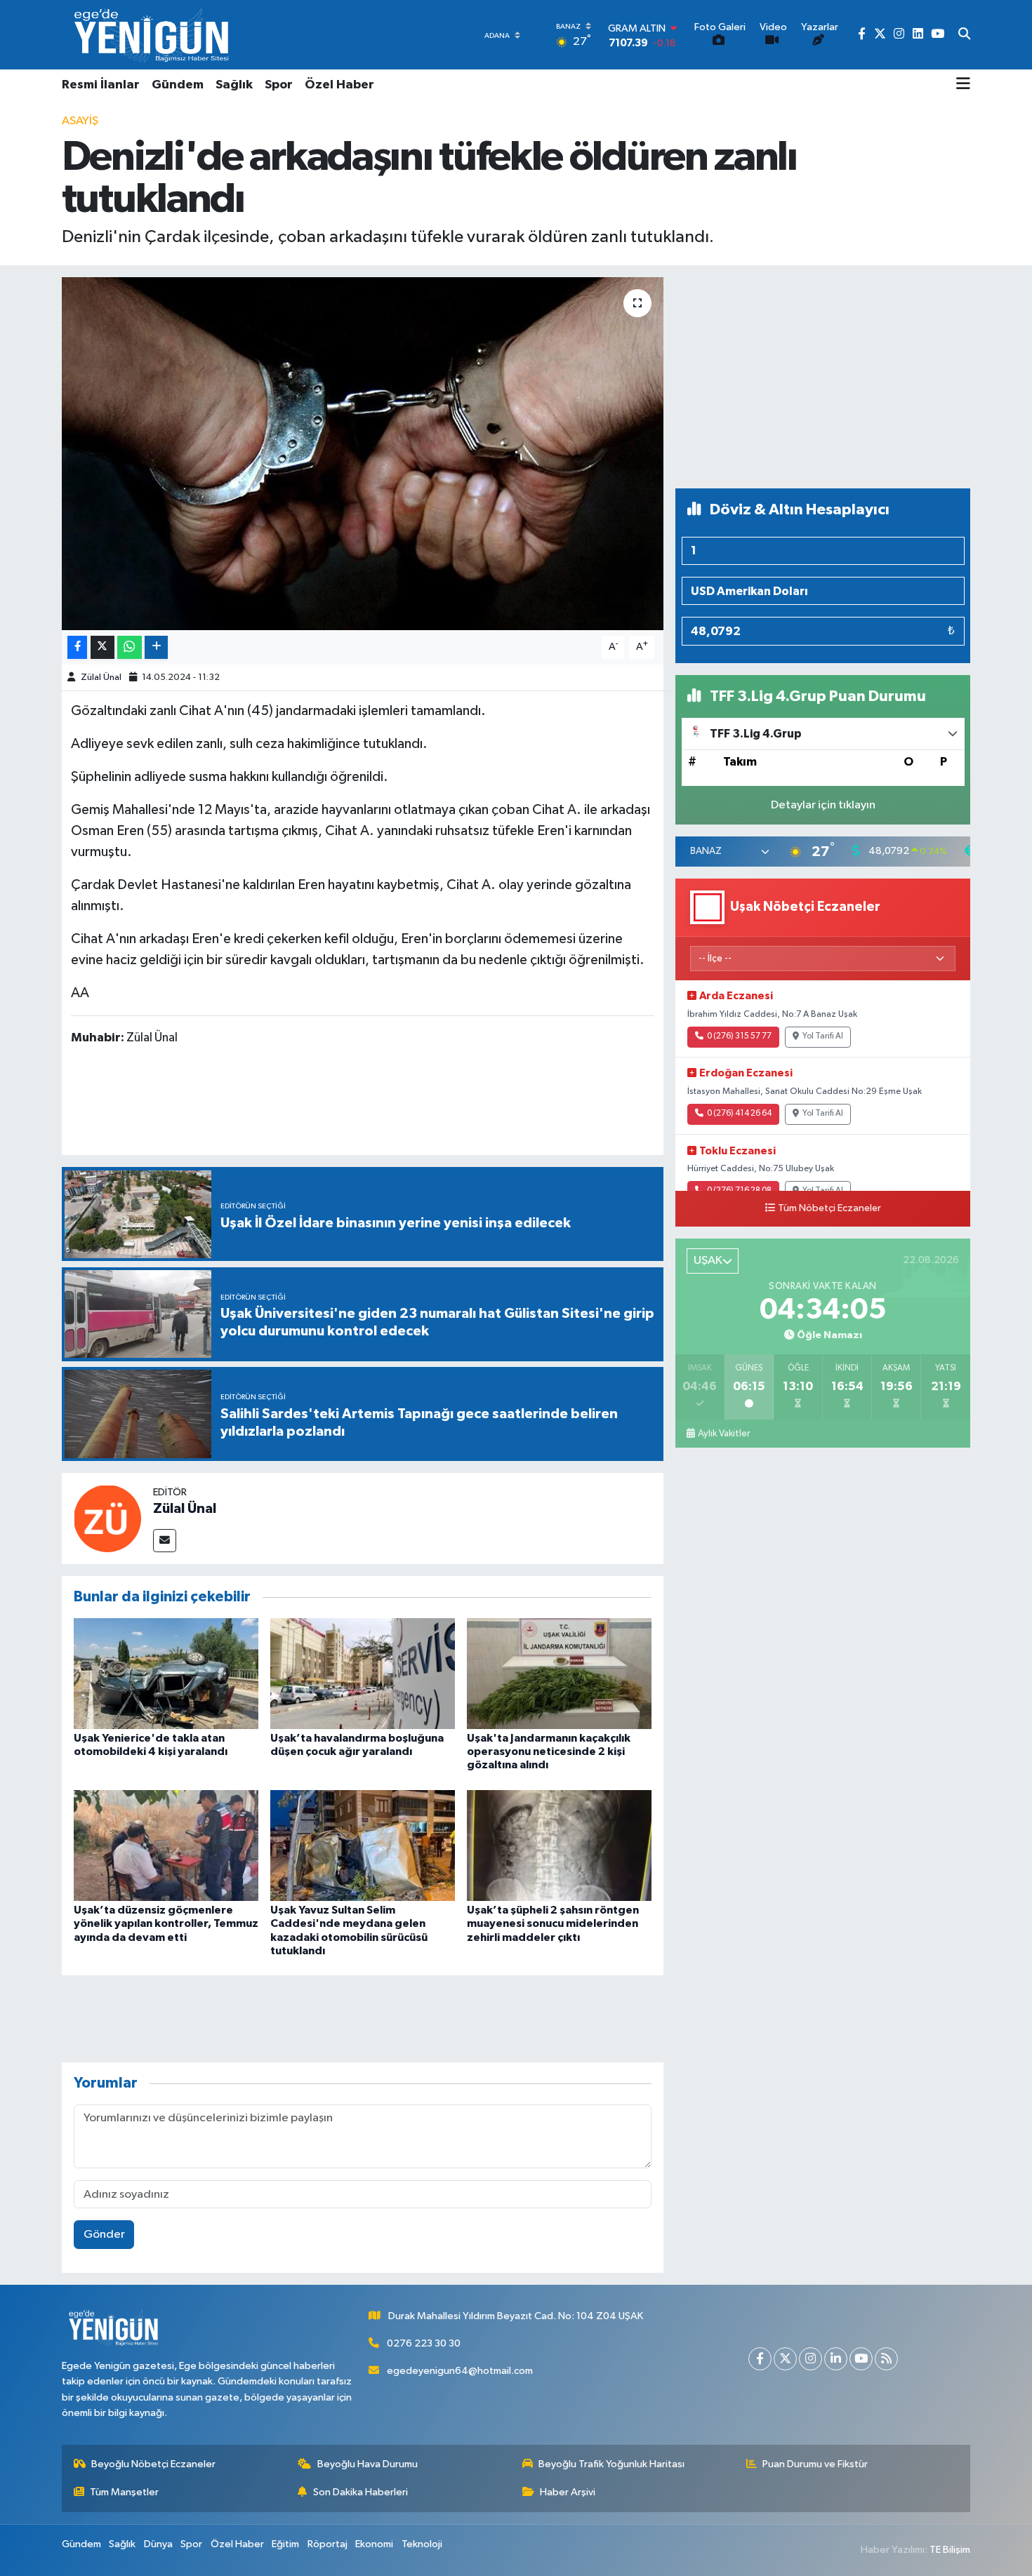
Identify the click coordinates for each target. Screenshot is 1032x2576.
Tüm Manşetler (124, 2492)
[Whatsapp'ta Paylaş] (130, 647)
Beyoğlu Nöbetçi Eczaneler (153, 2464)
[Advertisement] (823, 377)
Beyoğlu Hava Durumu (368, 2464)
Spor (279, 85)
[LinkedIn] (836, 2359)
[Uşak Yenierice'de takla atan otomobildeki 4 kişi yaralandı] (166, 1673)
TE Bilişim (950, 2550)
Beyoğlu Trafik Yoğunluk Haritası (611, 2464)
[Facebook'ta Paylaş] (77, 647)
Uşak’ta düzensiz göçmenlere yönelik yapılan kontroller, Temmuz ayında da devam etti (166, 1923)
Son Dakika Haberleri (360, 2492)
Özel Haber (339, 85)
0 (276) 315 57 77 (739, 1036)
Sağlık (234, 85)
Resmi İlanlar (101, 85)
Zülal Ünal (101, 678)
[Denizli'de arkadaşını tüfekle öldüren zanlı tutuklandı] (363, 453)
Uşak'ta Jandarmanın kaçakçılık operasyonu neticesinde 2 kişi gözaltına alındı (549, 1751)
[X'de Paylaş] (102, 647)
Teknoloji (422, 2544)
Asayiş (80, 121)
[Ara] (964, 35)
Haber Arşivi (568, 2492)
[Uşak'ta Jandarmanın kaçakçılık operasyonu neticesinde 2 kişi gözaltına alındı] (559, 1673)
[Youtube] (861, 2359)
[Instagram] (811, 2359)
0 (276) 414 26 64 (739, 1114)
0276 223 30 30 (424, 2343)
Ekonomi (374, 2544)
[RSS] (886, 2359)
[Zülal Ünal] (107, 1518)
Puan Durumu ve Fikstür (815, 2464)
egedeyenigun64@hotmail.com (460, 2371)
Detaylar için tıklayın (823, 805)
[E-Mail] (165, 1541)
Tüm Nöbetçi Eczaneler (829, 1208)
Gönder (104, 2235)
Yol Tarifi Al (823, 1036)
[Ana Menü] (963, 85)
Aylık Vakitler (724, 1434)
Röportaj (328, 2544)
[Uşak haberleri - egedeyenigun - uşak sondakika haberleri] (153, 35)
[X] (785, 2359)
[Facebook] (760, 2359)
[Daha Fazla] (156, 647)
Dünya (158, 2544)
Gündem (178, 85)
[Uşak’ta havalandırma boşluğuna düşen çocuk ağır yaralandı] (363, 1673)
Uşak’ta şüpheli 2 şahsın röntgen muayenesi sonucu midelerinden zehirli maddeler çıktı (553, 1923)
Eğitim (285, 2544)
